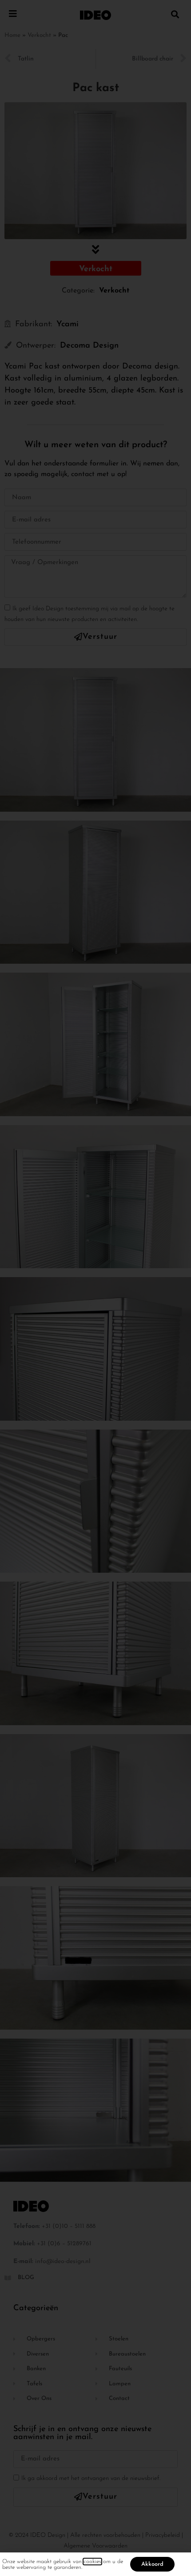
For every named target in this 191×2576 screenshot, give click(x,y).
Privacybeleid (163, 2535)
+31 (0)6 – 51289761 (64, 2244)
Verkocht (39, 35)
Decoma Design (89, 346)
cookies (92, 2562)
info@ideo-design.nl (63, 2262)
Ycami (68, 325)
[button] (175, 14)
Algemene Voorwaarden (95, 2546)
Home (12, 35)
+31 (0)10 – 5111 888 (69, 2226)
